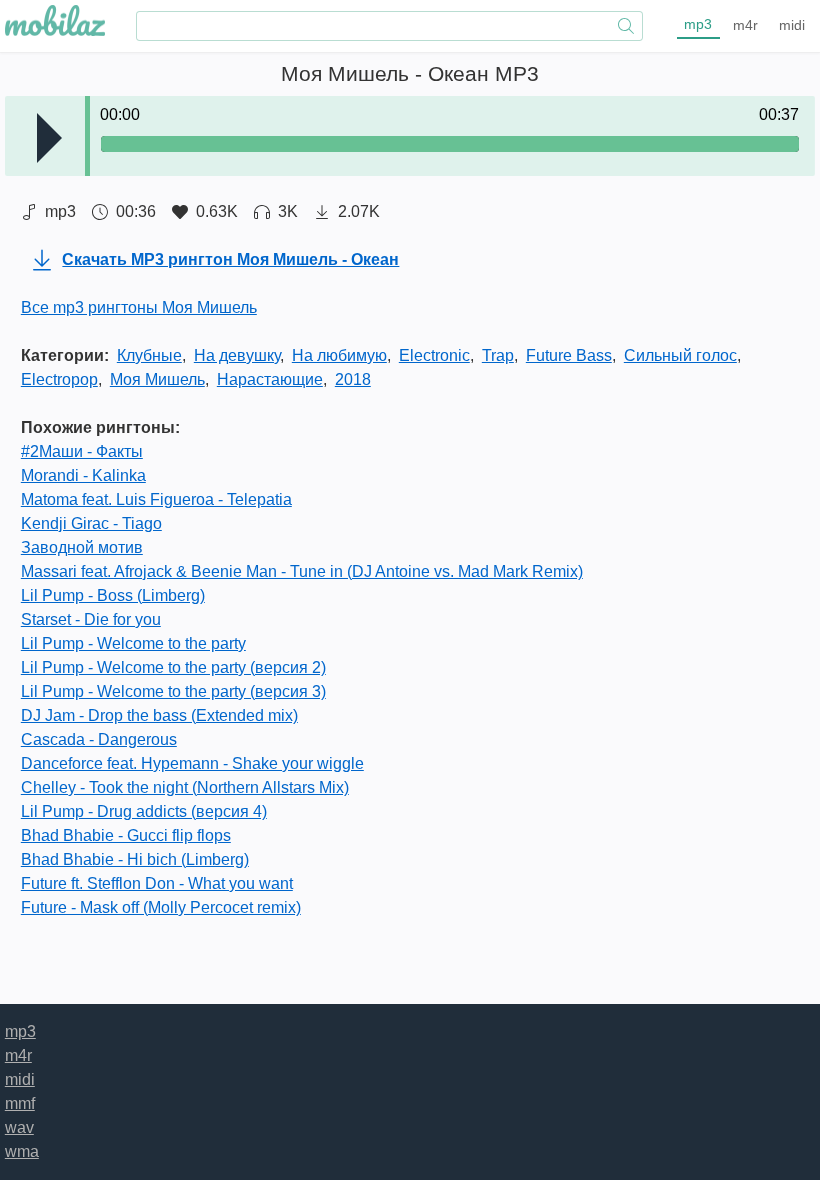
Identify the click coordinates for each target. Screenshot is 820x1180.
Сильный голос (680, 355)
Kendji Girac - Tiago (91, 523)
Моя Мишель (157, 379)
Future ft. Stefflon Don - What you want (157, 883)
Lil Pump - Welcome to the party (133, 643)
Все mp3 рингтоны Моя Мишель (139, 307)
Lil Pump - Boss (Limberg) (113, 595)
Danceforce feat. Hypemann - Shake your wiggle (192, 763)
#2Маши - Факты (82, 451)
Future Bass (569, 355)
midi (792, 25)
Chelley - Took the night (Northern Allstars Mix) (185, 787)
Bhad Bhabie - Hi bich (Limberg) (135, 859)
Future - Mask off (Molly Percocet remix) (161, 907)
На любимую (339, 355)
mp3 (698, 24)
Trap (498, 355)
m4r (745, 25)
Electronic (434, 355)
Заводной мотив (82, 547)
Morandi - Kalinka (83, 475)
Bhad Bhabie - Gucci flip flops (126, 835)
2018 (353, 379)
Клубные (149, 355)
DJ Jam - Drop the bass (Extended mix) (159, 715)
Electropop (59, 379)
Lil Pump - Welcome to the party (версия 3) (173, 691)
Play (49, 138)
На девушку (237, 355)
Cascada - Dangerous (99, 739)
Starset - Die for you (91, 619)
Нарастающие (270, 379)
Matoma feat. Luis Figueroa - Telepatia (156, 499)
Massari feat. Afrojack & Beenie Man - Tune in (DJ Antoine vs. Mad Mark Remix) (302, 571)
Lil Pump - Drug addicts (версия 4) (144, 811)
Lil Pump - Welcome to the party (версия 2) (173, 667)
